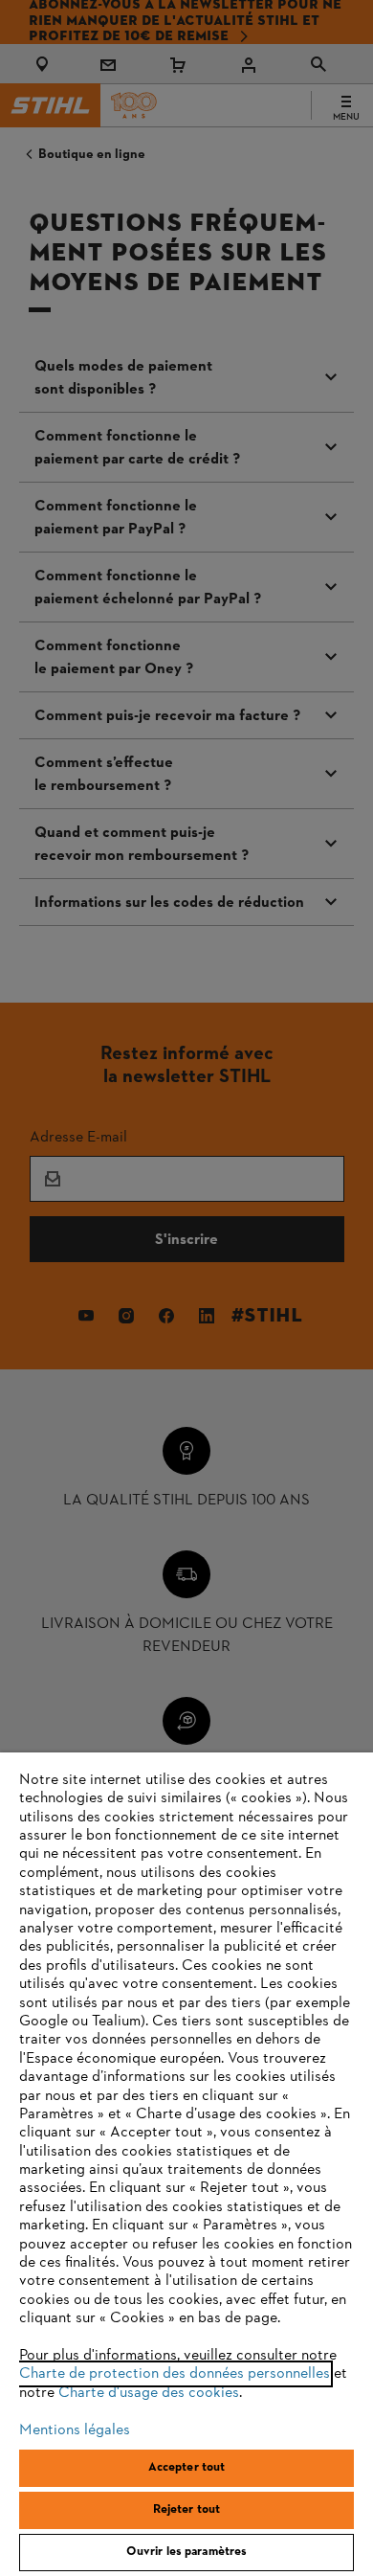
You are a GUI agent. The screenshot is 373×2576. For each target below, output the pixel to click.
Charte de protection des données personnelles (175, 2374)
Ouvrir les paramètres (187, 2552)
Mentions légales (75, 2430)
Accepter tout (187, 2468)
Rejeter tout (187, 2510)
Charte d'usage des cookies (149, 2393)
